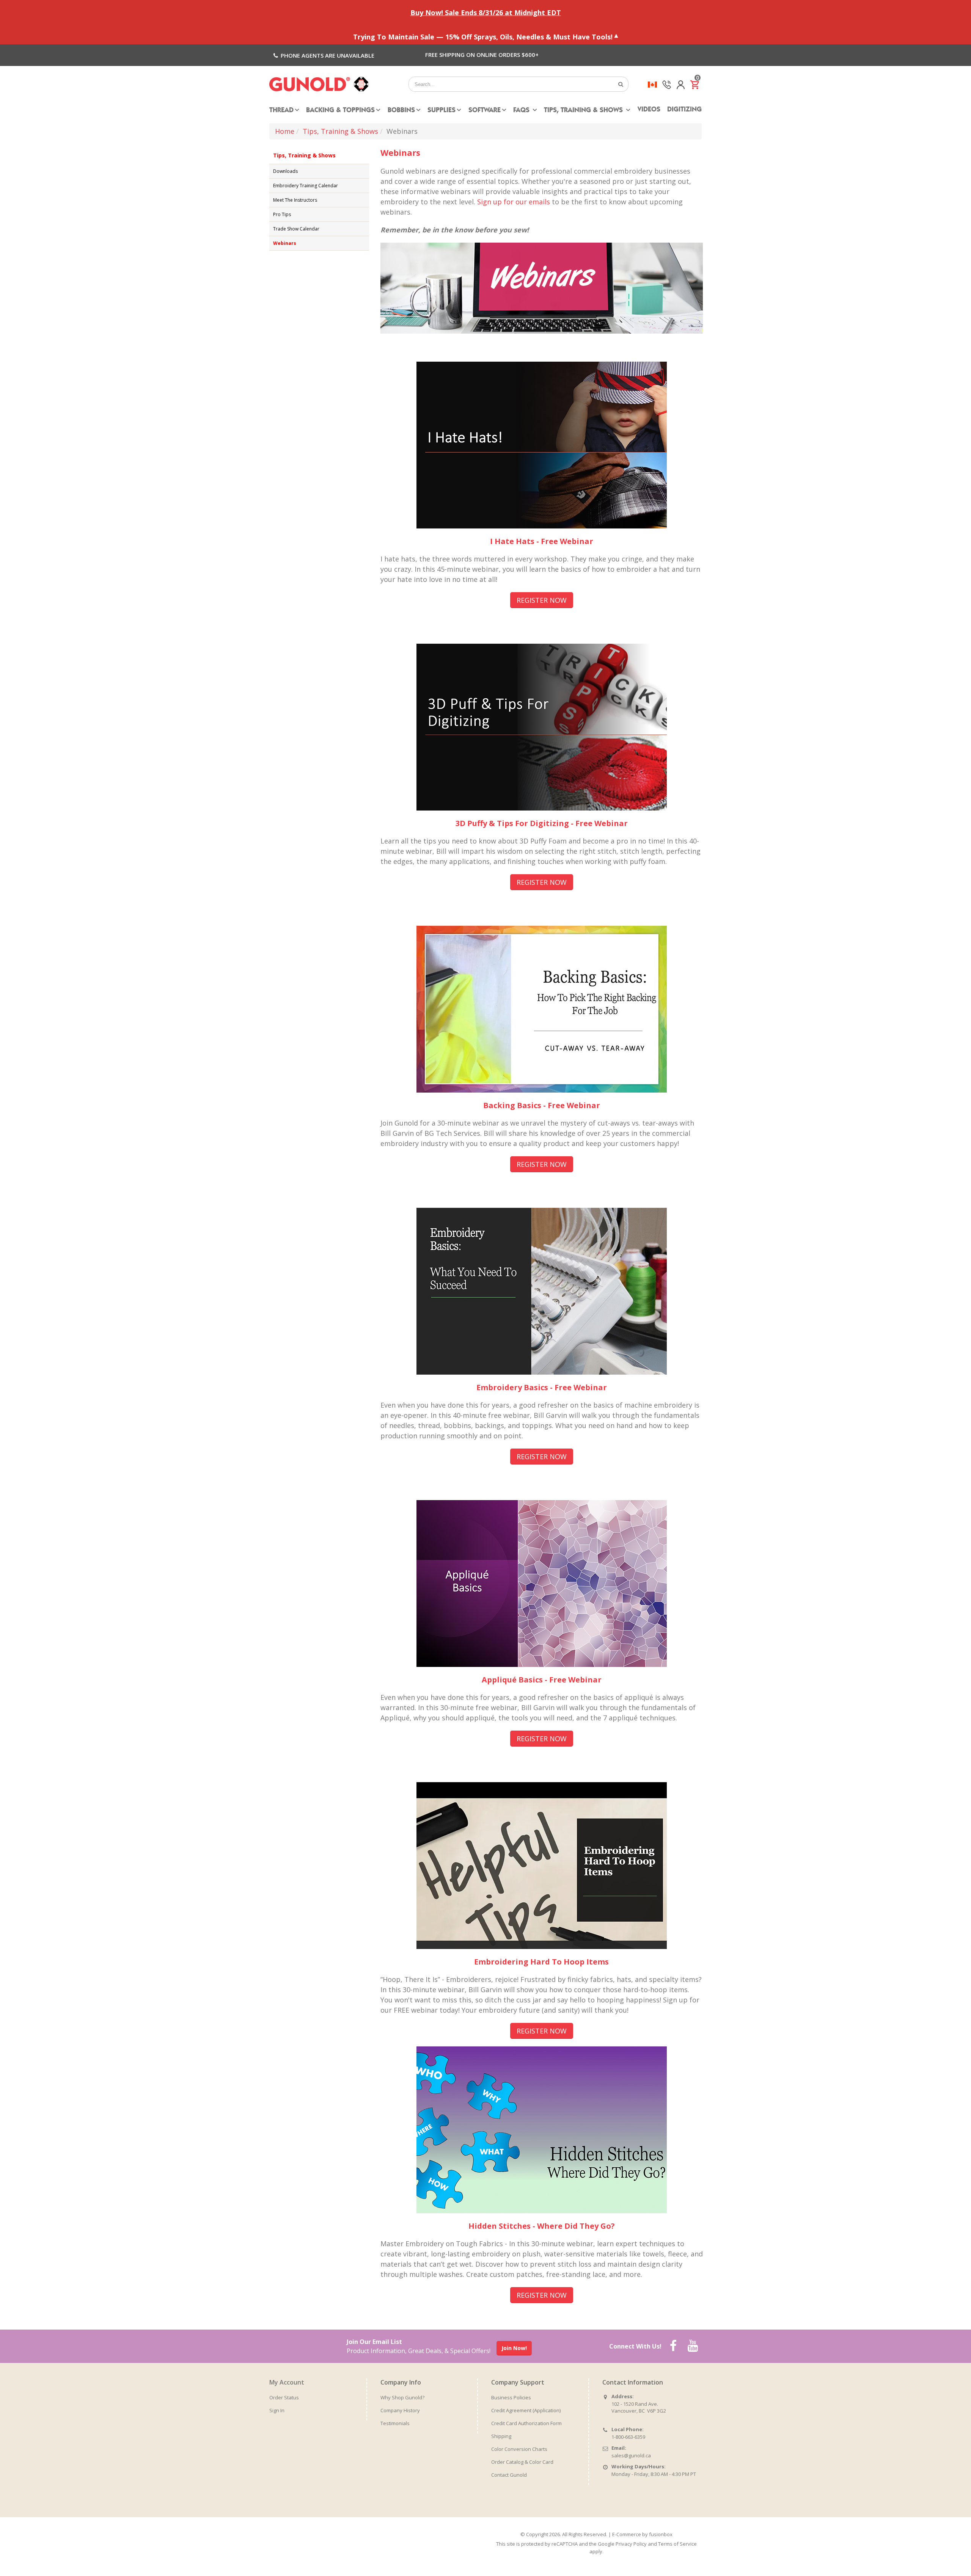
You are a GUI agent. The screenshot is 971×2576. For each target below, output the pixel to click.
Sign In (277, 2410)
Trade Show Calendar (296, 229)
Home (285, 131)
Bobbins (401, 111)
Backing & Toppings (340, 111)
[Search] (621, 84)
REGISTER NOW (542, 600)
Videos (649, 110)
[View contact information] (667, 84)
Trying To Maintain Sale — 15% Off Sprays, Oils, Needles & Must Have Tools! (483, 36)
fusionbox (661, 2534)
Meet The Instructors (295, 200)
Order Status (284, 2397)
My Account (287, 2382)
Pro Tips (282, 214)
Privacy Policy (631, 2544)
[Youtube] (693, 2346)
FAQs (522, 111)
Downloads (285, 171)
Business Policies (511, 2397)
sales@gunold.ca (631, 2455)
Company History (400, 2410)
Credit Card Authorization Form (526, 2423)
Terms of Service (677, 2544)
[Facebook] (673, 2346)
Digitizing (684, 110)
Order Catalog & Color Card (522, 2462)
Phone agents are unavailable (327, 55)
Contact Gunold (509, 2475)
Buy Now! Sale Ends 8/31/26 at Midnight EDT (486, 13)
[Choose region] (652, 84)
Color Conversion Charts (519, 2449)
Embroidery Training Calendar (306, 186)
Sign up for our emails (514, 202)
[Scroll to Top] (958, 2568)
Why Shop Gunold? (402, 2397)
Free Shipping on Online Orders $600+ (482, 55)
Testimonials (395, 2423)
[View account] (681, 84)
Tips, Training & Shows (584, 111)
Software (485, 111)
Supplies (442, 111)
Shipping (501, 2436)
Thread (281, 111)
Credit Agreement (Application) (526, 2410)
